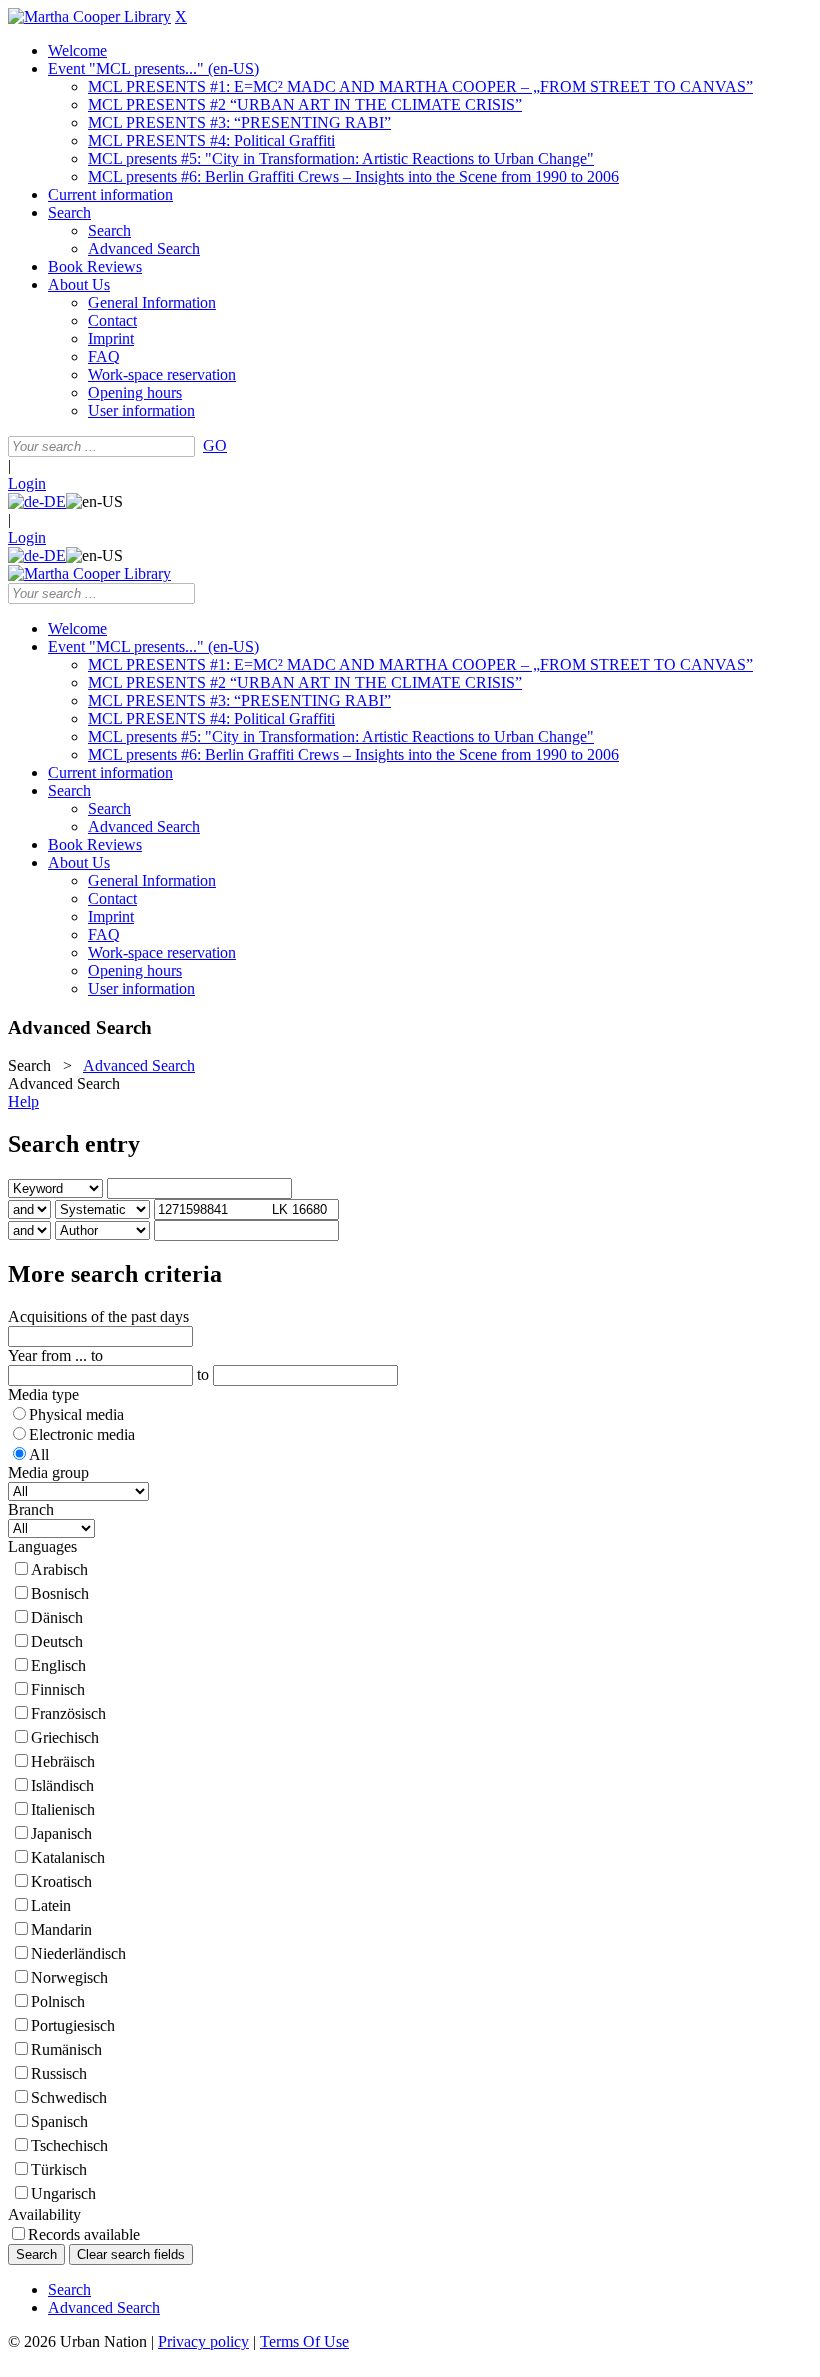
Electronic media (82, 1434)
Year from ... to (55, 1355)
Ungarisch (63, 2193)
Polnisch (58, 2001)
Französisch (68, 1713)
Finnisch (58, 1689)
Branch (31, 1509)
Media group (48, 1472)
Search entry (74, 1144)
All (39, 1454)
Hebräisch (63, 1761)
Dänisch (57, 1617)
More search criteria (115, 1274)
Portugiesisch (73, 2025)
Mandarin (61, 1929)
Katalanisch (68, 1857)
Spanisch (59, 2121)
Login (27, 483)
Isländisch (62, 1785)
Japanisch (61, 1833)
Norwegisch (69, 1977)
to (203, 1374)
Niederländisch (78, 1953)
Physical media (76, 1414)
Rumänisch (66, 2049)
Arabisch (59, 1569)
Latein (51, 1905)
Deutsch (57, 1641)
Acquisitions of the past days (98, 1316)
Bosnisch (60, 1593)
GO (215, 445)
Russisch (59, 2073)
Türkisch (59, 2169)
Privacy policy (203, 2341)
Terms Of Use (304, 2341)
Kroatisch (61, 1881)
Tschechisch (69, 2145)
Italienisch (63, 1809)
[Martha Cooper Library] (89, 16)
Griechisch (65, 1737)
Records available (84, 2234)
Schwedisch (69, 2097)
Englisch (58, 1665)
